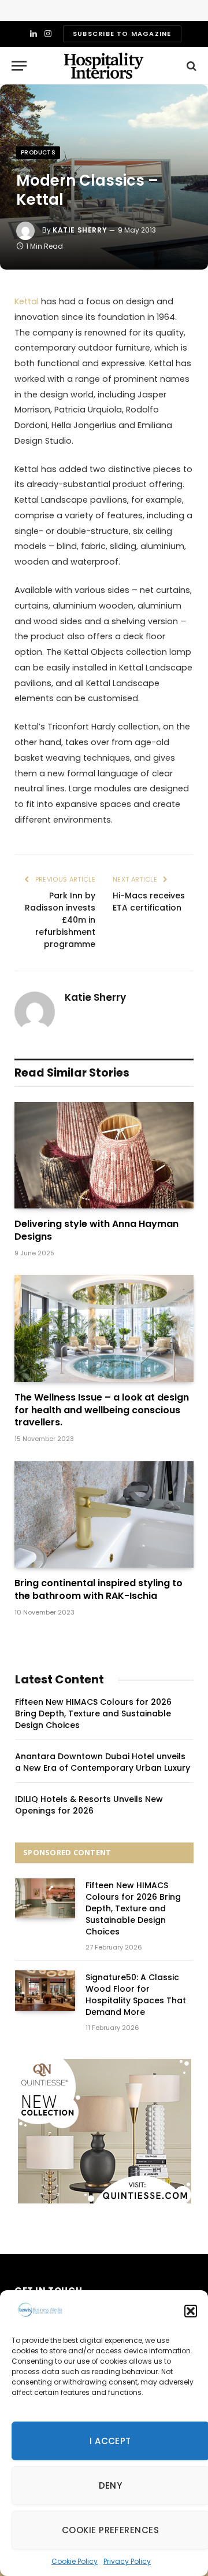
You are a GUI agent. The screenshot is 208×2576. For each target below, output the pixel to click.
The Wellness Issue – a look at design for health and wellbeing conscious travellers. (102, 1410)
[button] (191, 2311)
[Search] (190, 66)
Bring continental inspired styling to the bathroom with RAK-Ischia (99, 1589)
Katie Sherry (80, 230)
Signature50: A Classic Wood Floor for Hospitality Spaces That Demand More (136, 1995)
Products (38, 152)
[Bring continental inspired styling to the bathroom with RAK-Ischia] (104, 1515)
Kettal (27, 301)
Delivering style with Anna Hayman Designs (96, 1230)
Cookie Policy (75, 2561)
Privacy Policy (127, 2561)
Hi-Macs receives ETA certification (149, 902)
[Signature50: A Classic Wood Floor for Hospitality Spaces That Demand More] (45, 1990)
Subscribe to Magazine (122, 34)
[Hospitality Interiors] (104, 66)
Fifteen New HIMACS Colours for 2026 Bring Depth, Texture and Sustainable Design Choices (93, 1713)
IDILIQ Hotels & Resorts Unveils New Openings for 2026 (89, 1805)
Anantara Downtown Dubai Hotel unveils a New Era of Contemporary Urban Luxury (103, 1762)
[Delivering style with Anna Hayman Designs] (104, 1156)
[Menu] (19, 66)
